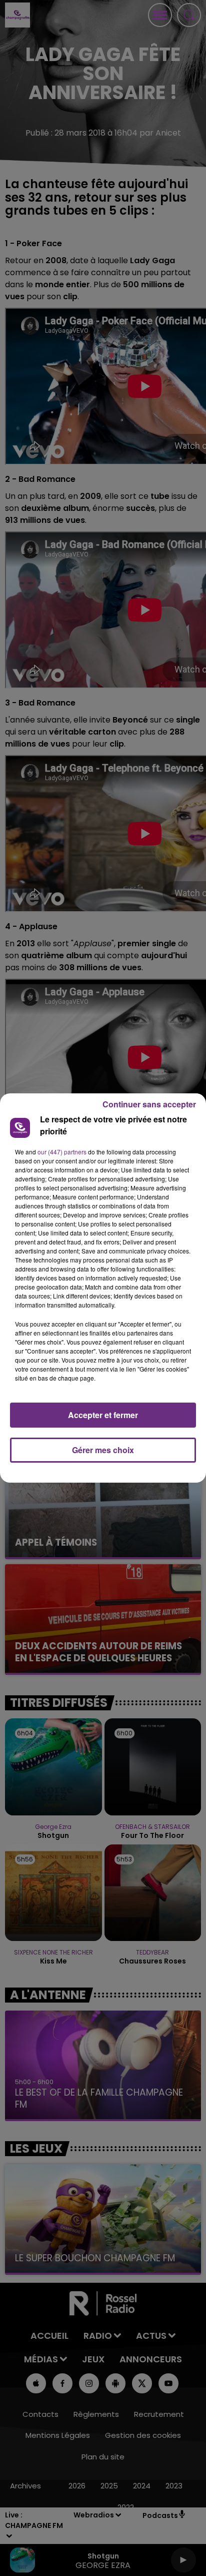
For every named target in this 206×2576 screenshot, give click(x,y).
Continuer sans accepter (149, 1104)
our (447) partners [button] (62, 1152)
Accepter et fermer (103, 1415)
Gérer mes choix (103, 1450)
